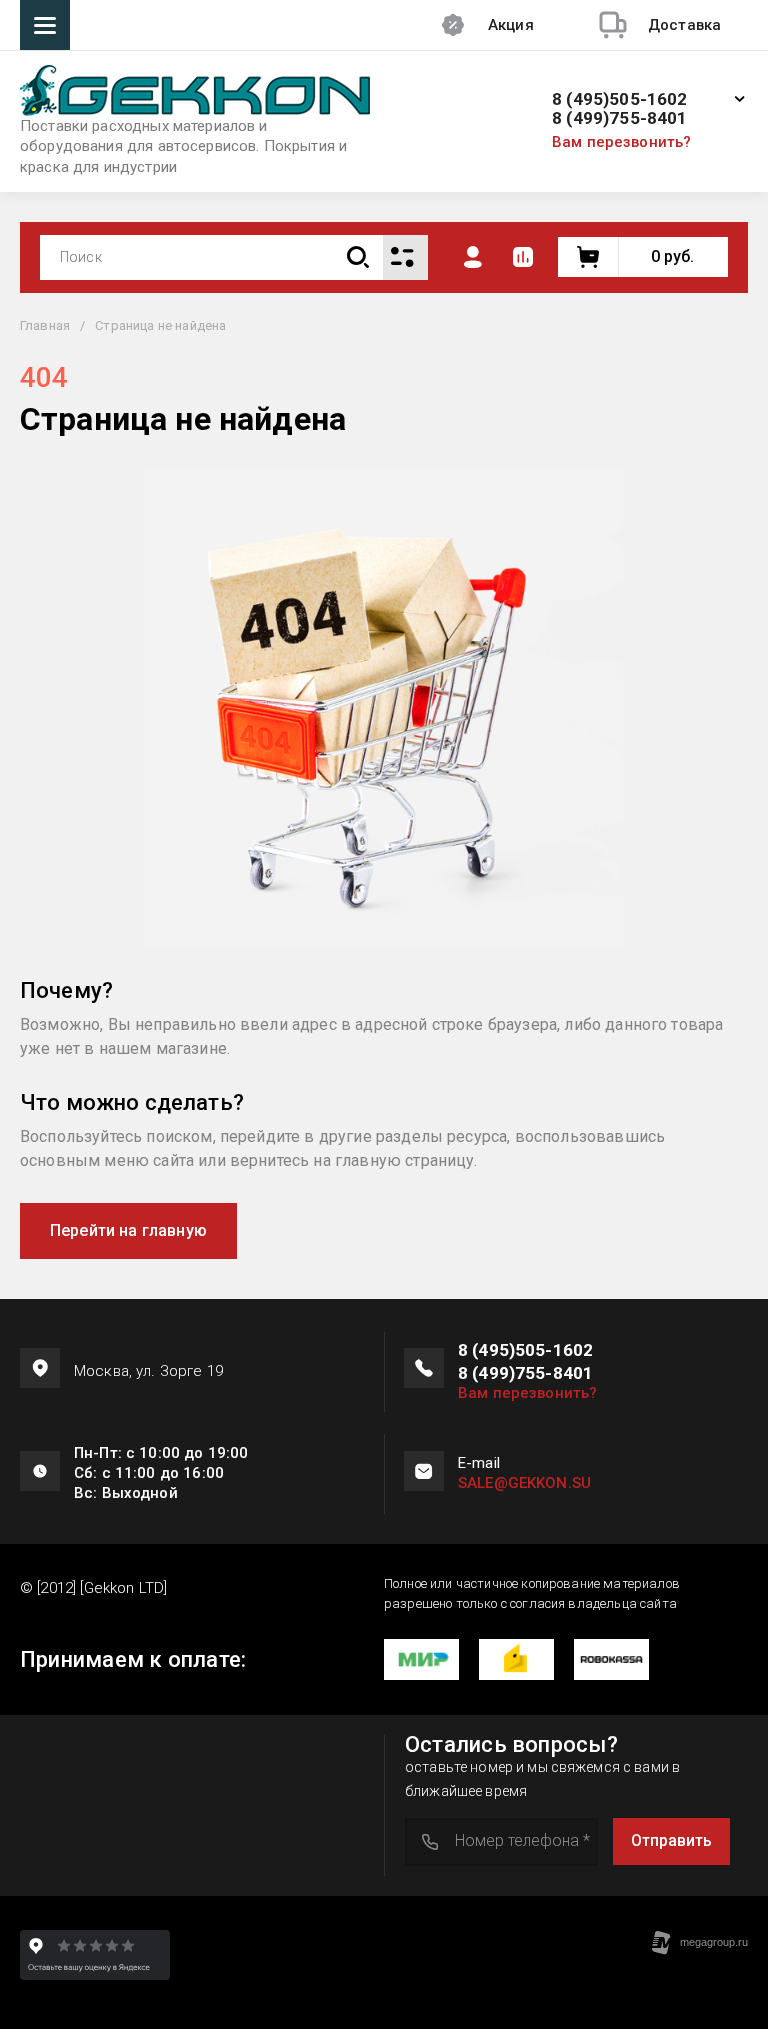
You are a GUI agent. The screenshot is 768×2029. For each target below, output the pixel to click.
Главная (45, 325)
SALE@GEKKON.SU (524, 1483)
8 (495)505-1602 (620, 99)
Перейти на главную (128, 1230)
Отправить (671, 1840)
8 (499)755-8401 (620, 118)
